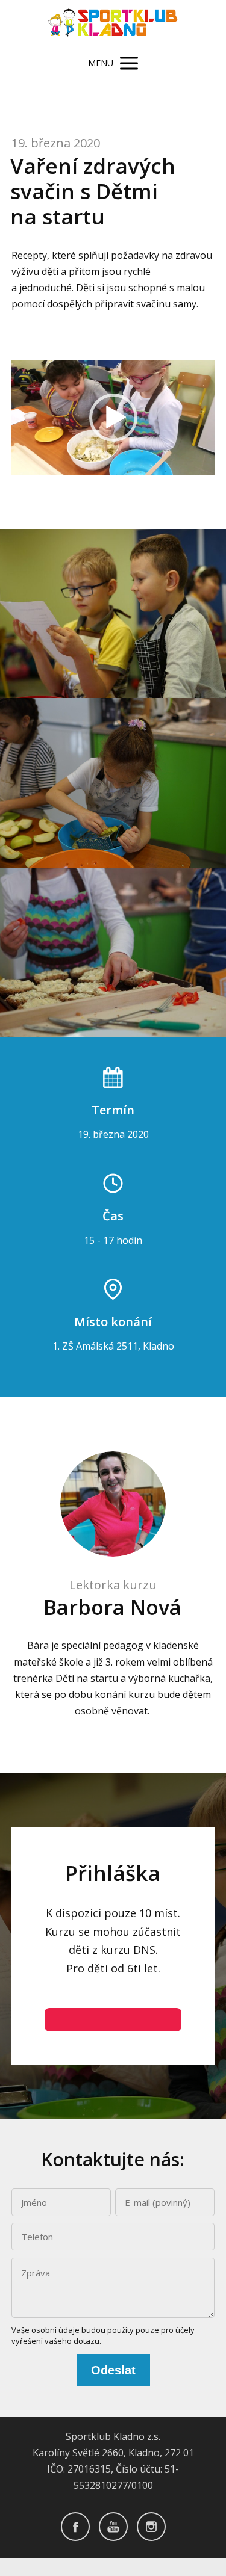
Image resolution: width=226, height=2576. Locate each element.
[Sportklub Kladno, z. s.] (113, 24)
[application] (113, 418)
